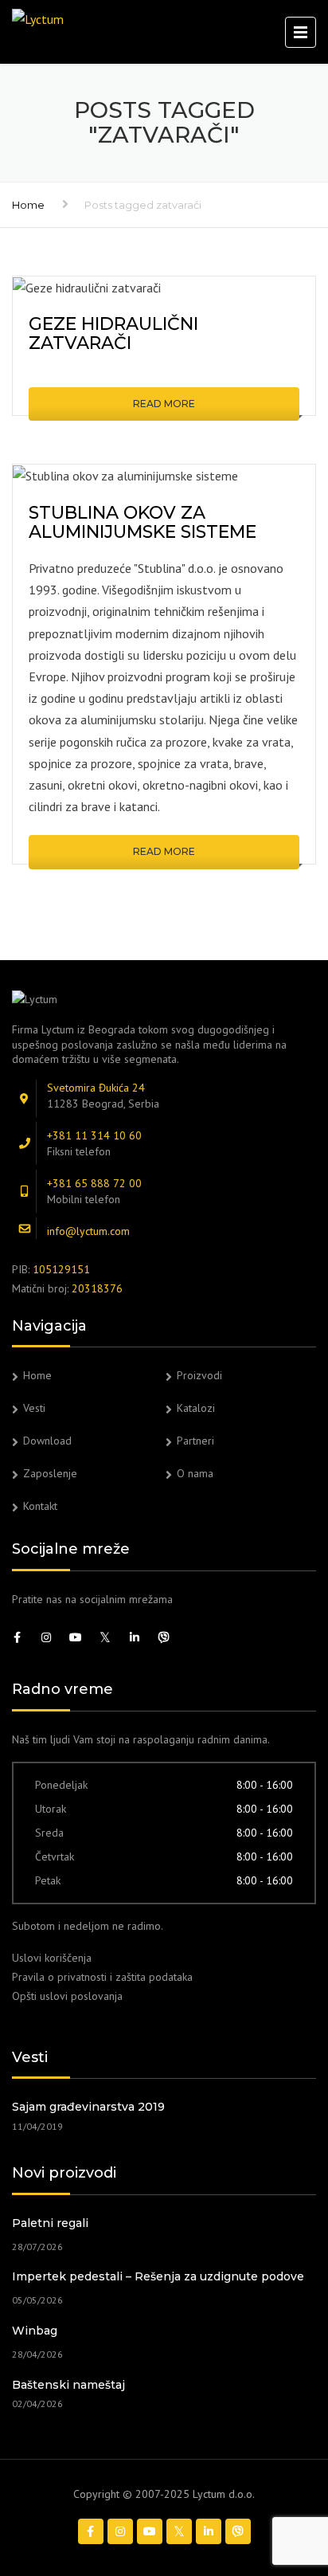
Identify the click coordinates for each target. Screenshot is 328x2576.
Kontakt (40, 1506)
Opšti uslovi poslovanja (67, 1996)
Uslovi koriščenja (52, 1958)
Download (47, 1441)
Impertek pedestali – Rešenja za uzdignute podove (158, 2276)
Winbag (35, 2331)
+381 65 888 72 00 (94, 1183)
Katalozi (196, 1408)
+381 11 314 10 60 (94, 1135)
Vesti (34, 1408)
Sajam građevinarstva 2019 (88, 2107)
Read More (164, 404)
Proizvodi (199, 1375)
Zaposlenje (50, 1473)
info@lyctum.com (88, 1231)
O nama (195, 1473)
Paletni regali (50, 2223)
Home (28, 205)
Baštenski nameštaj (68, 2385)
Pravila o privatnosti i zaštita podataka (102, 1977)
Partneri (195, 1441)
